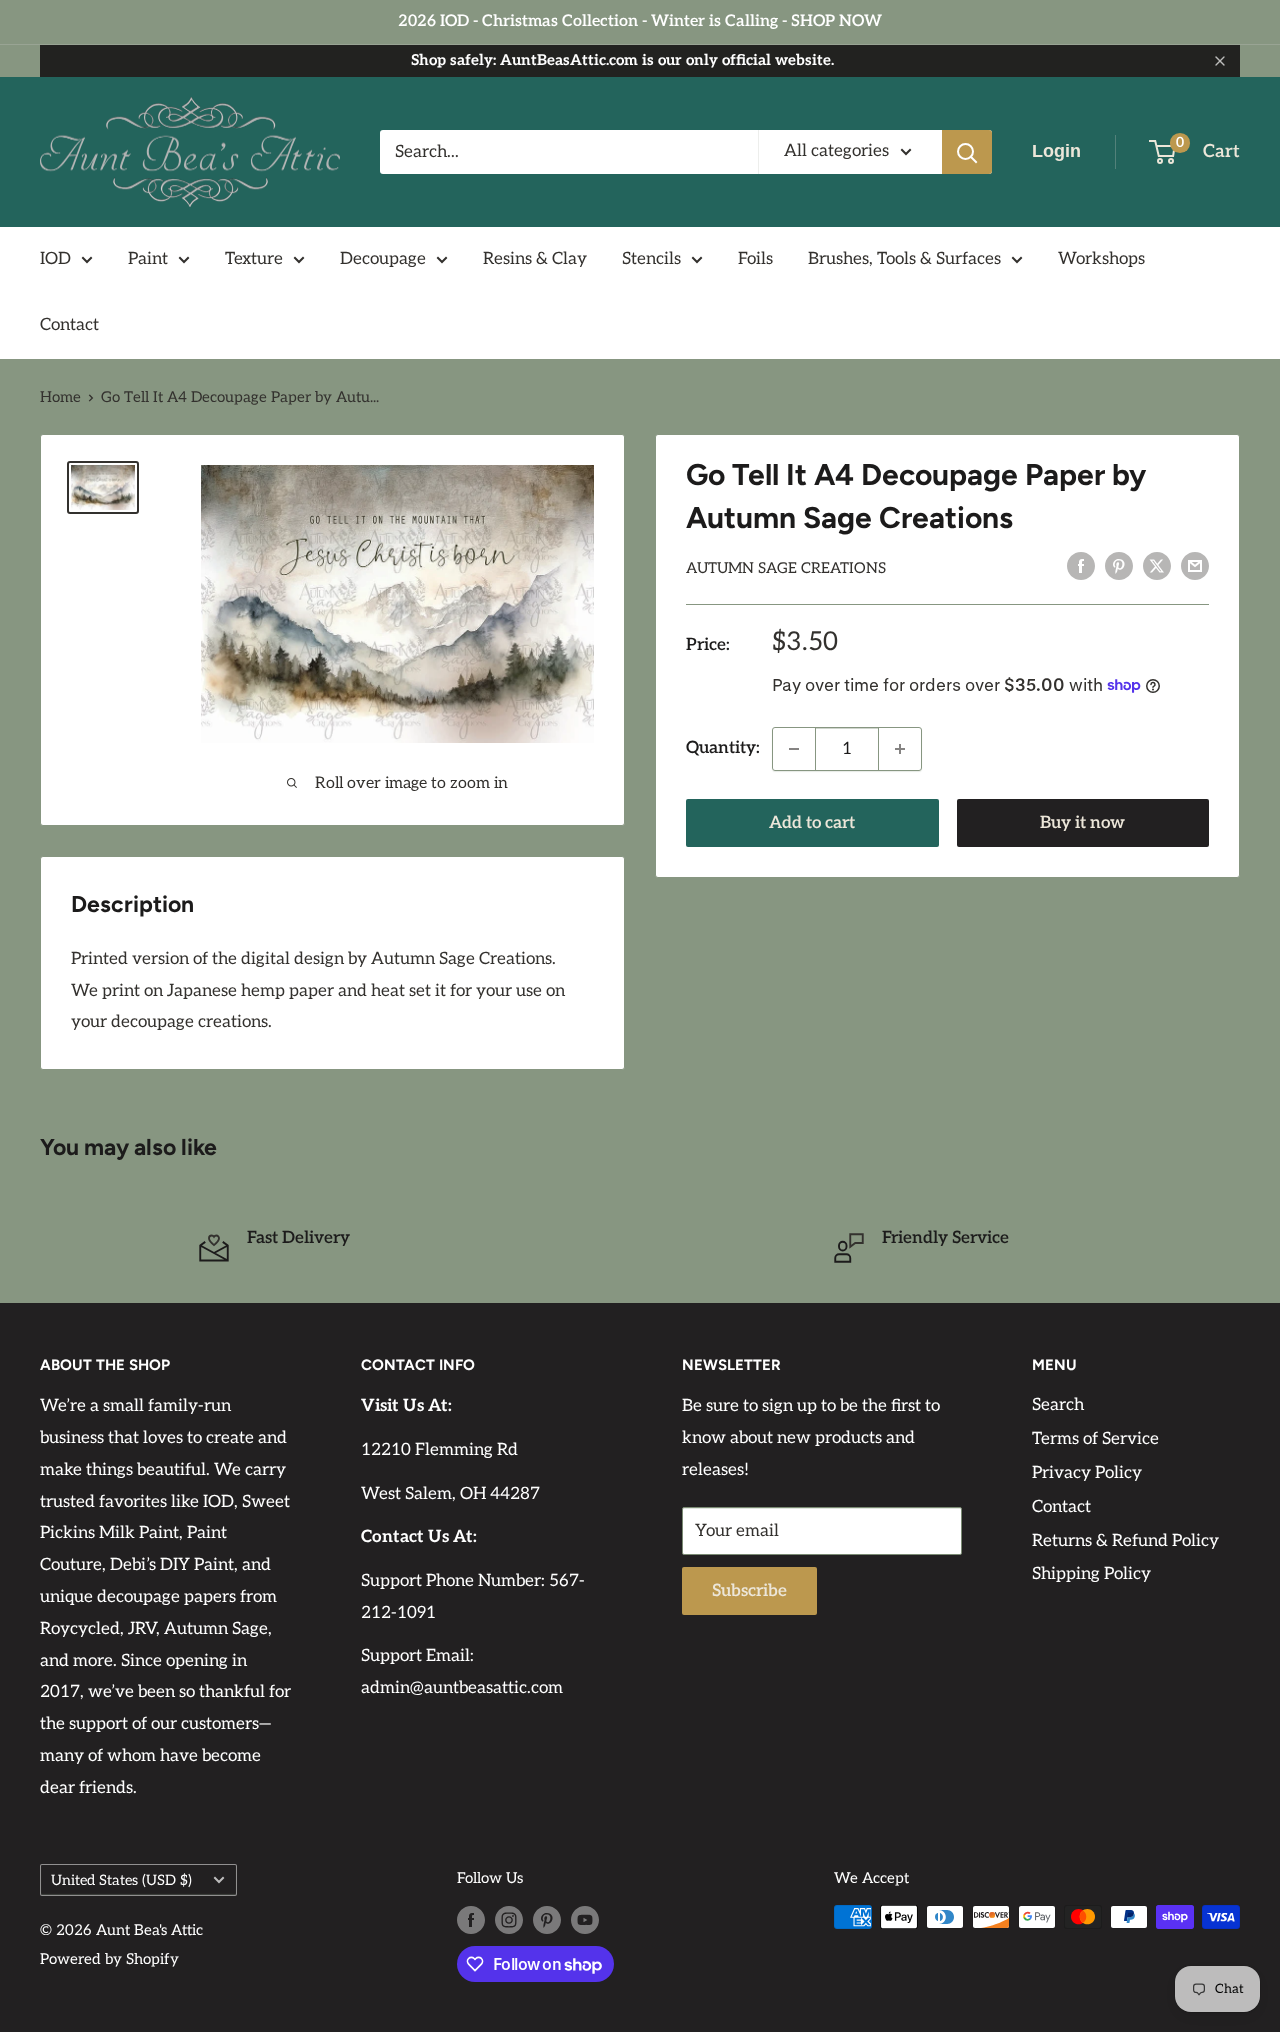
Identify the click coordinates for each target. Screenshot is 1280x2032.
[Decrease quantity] (794, 749)
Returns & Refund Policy (1125, 1541)
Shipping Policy (1091, 1574)
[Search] (967, 152)
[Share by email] (1195, 566)
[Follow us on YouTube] (585, 1919)
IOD (55, 259)
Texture (254, 259)
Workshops (1101, 259)
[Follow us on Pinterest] (547, 1919)
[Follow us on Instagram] (509, 1919)
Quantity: (723, 748)
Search (1058, 1405)
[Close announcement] (1220, 61)
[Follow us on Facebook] (471, 1919)
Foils (755, 259)
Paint (148, 259)
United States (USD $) (121, 1880)
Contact (69, 325)
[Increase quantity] (900, 749)
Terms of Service (1095, 1439)
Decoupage (383, 259)
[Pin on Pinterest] (1119, 566)
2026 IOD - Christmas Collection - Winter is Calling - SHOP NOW (640, 21)
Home (60, 397)
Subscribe (749, 1591)
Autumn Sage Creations (786, 568)
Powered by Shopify (109, 1959)
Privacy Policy (1087, 1473)
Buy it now (1082, 823)
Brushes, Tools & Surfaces (904, 259)
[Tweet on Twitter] (1157, 566)
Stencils (651, 259)
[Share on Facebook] (1081, 566)
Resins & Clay (535, 259)
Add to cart (812, 823)
